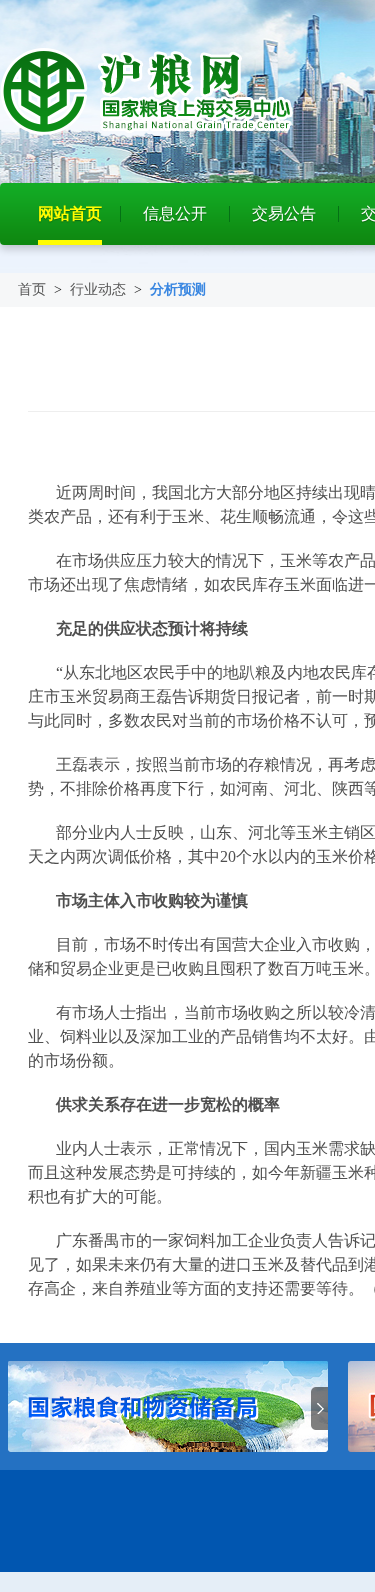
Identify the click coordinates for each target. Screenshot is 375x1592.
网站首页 (70, 213)
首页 (32, 289)
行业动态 (98, 289)
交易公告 (284, 213)
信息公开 (175, 213)
